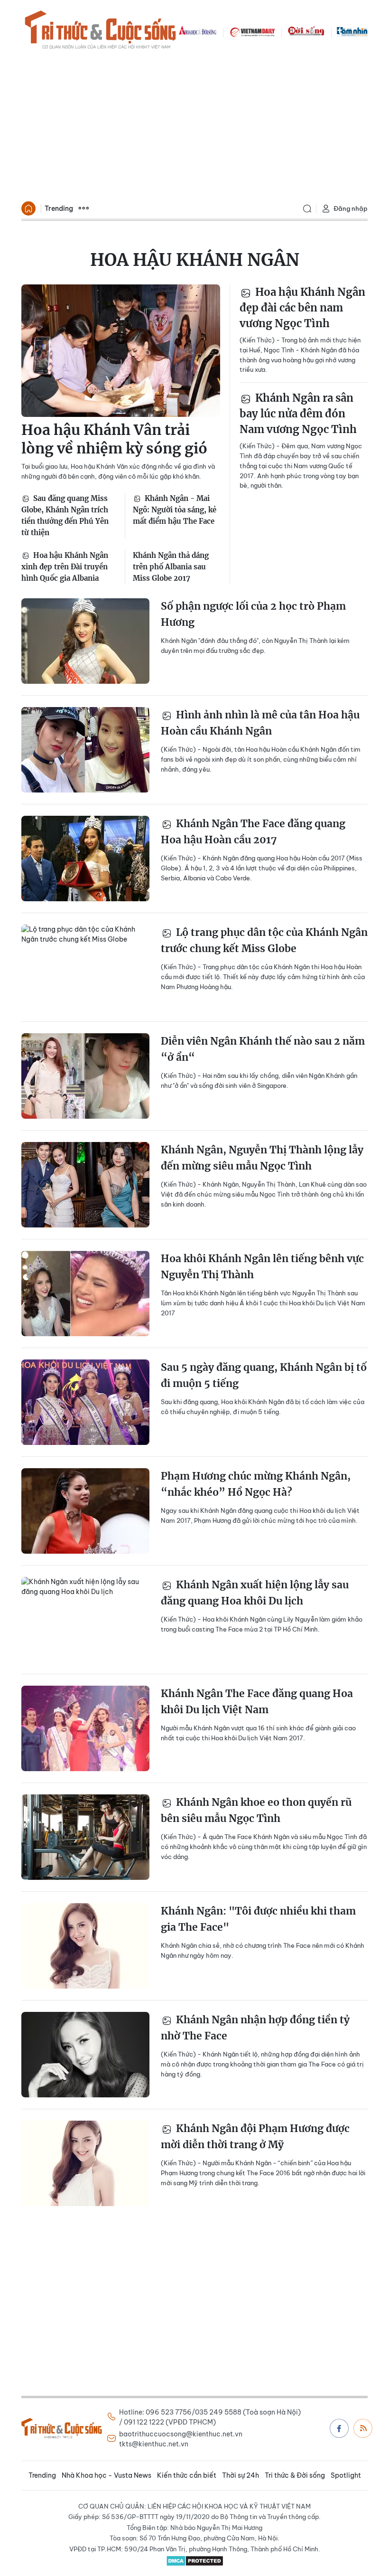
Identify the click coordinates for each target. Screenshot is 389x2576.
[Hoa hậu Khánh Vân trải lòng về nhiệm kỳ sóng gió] (121, 351)
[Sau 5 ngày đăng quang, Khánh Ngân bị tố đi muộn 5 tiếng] (85, 1402)
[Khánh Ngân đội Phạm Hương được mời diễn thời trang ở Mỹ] (85, 2163)
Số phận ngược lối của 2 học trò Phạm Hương (253, 614)
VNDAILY (252, 31)
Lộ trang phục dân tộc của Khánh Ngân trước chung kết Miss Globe (264, 940)
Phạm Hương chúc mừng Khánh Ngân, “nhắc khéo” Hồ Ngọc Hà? (256, 1484)
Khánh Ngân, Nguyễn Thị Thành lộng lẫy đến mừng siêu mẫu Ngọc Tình (262, 1158)
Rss (363, 2428)
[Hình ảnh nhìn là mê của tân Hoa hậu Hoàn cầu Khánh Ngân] (85, 750)
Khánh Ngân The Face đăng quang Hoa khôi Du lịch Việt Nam (257, 1702)
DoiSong (306, 31)
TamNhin (352, 31)
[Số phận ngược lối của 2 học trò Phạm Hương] (85, 641)
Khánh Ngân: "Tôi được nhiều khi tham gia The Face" (258, 1919)
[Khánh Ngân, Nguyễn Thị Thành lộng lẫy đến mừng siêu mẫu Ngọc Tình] (85, 1185)
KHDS (198, 31)
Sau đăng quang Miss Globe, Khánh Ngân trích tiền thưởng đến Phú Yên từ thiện (65, 515)
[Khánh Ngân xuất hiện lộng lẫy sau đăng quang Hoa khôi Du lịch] (85, 1620)
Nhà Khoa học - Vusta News (107, 2475)
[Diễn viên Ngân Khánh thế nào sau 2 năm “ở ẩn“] (85, 1076)
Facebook (339, 2428)
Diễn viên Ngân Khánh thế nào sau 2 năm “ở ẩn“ (263, 1049)
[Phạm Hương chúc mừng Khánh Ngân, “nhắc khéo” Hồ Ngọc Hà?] (85, 1511)
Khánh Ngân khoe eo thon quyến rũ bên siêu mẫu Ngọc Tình (256, 1810)
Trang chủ (28, 208)
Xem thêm (83, 208)
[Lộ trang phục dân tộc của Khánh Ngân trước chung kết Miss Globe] (85, 967)
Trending (59, 208)
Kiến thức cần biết (187, 2475)
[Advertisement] (194, 126)
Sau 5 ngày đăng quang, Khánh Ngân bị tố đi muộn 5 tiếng (264, 1375)
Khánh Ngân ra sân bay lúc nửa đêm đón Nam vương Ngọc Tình (298, 414)
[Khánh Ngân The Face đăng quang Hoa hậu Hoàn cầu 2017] (85, 859)
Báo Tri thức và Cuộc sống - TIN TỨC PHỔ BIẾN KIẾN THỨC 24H (100, 31)
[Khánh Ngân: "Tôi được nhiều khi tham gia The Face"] (85, 1946)
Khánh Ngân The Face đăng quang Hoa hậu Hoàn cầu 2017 (253, 832)
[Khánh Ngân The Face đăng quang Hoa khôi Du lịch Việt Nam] (85, 1728)
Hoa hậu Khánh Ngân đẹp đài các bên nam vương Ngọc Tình (302, 308)
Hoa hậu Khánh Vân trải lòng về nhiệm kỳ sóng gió (114, 439)
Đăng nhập (351, 208)
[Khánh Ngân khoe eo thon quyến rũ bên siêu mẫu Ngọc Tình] (85, 1837)
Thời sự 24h (241, 2475)
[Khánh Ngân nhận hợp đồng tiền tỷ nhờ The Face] (85, 2055)
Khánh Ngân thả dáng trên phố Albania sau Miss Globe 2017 (171, 567)
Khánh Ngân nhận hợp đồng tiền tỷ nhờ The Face (255, 2028)
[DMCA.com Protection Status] (194, 2561)
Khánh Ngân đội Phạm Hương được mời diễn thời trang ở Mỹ (255, 2137)
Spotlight (346, 2475)
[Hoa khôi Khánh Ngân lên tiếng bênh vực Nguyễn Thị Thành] (85, 1293)
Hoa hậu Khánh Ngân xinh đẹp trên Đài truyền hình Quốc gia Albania (65, 567)
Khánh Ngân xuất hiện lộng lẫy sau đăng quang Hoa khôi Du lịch (255, 1593)
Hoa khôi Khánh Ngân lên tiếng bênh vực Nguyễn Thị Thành (262, 1267)
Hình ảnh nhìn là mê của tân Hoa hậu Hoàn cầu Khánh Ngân (260, 723)
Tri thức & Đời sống (295, 2475)
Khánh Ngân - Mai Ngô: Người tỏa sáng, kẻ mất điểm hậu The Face (175, 510)
